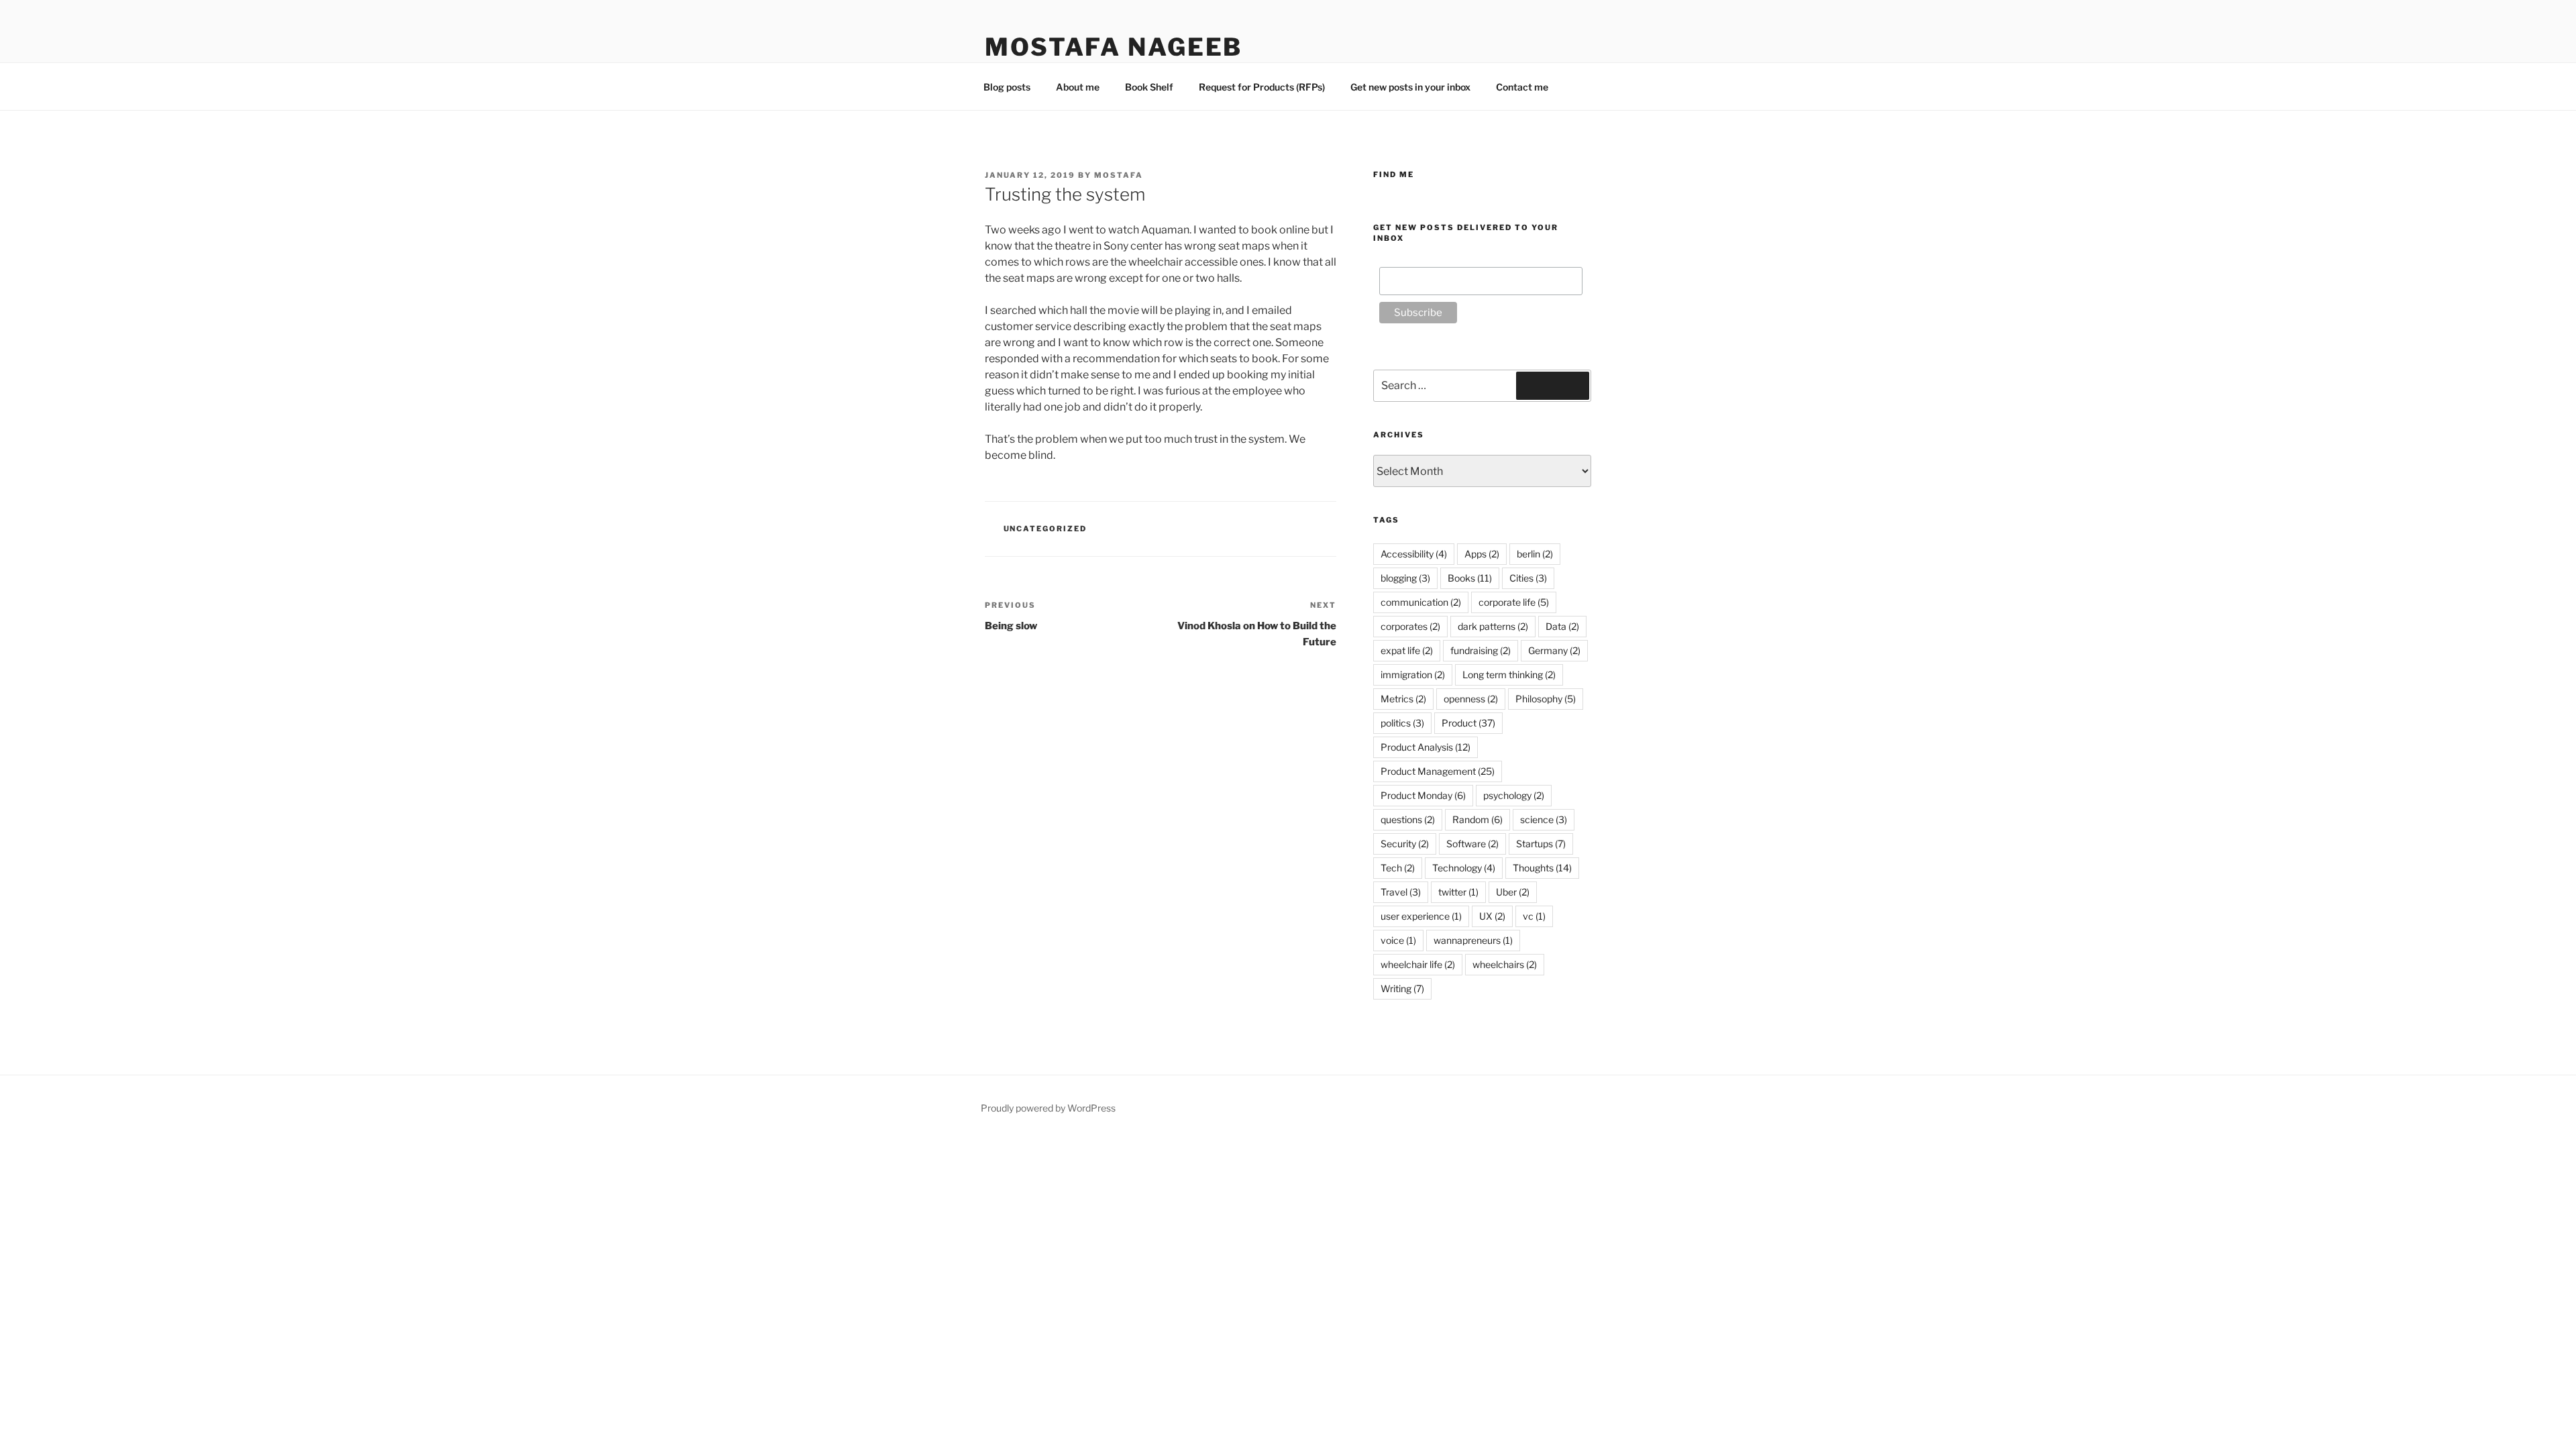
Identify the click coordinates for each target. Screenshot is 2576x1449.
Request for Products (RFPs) (1262, 87)
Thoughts (1542, 868)
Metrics (1403, 699)
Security (1405, 844)
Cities (1528, 578)
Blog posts (1007, 87)
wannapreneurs (1473, 940)
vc (1534, 916)
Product (1468, 723)
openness (1471, 699)
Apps (1482, 554)
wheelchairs (1505, 964)
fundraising (1481, 650)
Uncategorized (1045, 529)
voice (1398, 940)
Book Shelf (1149, 87)
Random (1478, 819)
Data (1562, 626)
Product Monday (1423, 795)
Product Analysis (1426, 747)
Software (1472, 844)
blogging (1405, 578)
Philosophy (1546, 699)
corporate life (1514, 602)
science (1544, 819)
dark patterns (1493, 626)
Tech (1398, 868)
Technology (1464, 868)
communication (1421, 602)
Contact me (1522, 87)
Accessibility (1414, 554)
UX (1492, 916)
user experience (1421, 916)
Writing (1402, 988)
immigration (1413, 675)
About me (1078, 87)
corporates (1410, 626)
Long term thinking (1509, 675)
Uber (1513, 892)
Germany (1554, 650)
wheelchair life (1418, 964)
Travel (1401, 892)
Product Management (1438, 771)
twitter (1458, 892)
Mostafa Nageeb (1114, 47)
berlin (1535, 554)
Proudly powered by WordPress (1048, 1108)
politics (1402, 723)
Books (1470, 578)
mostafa (1119, 175)
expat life (1407, 650)
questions (1408, 819)
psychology (1514, 795)
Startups (1541, 844)
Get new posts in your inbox (1410, 87)
